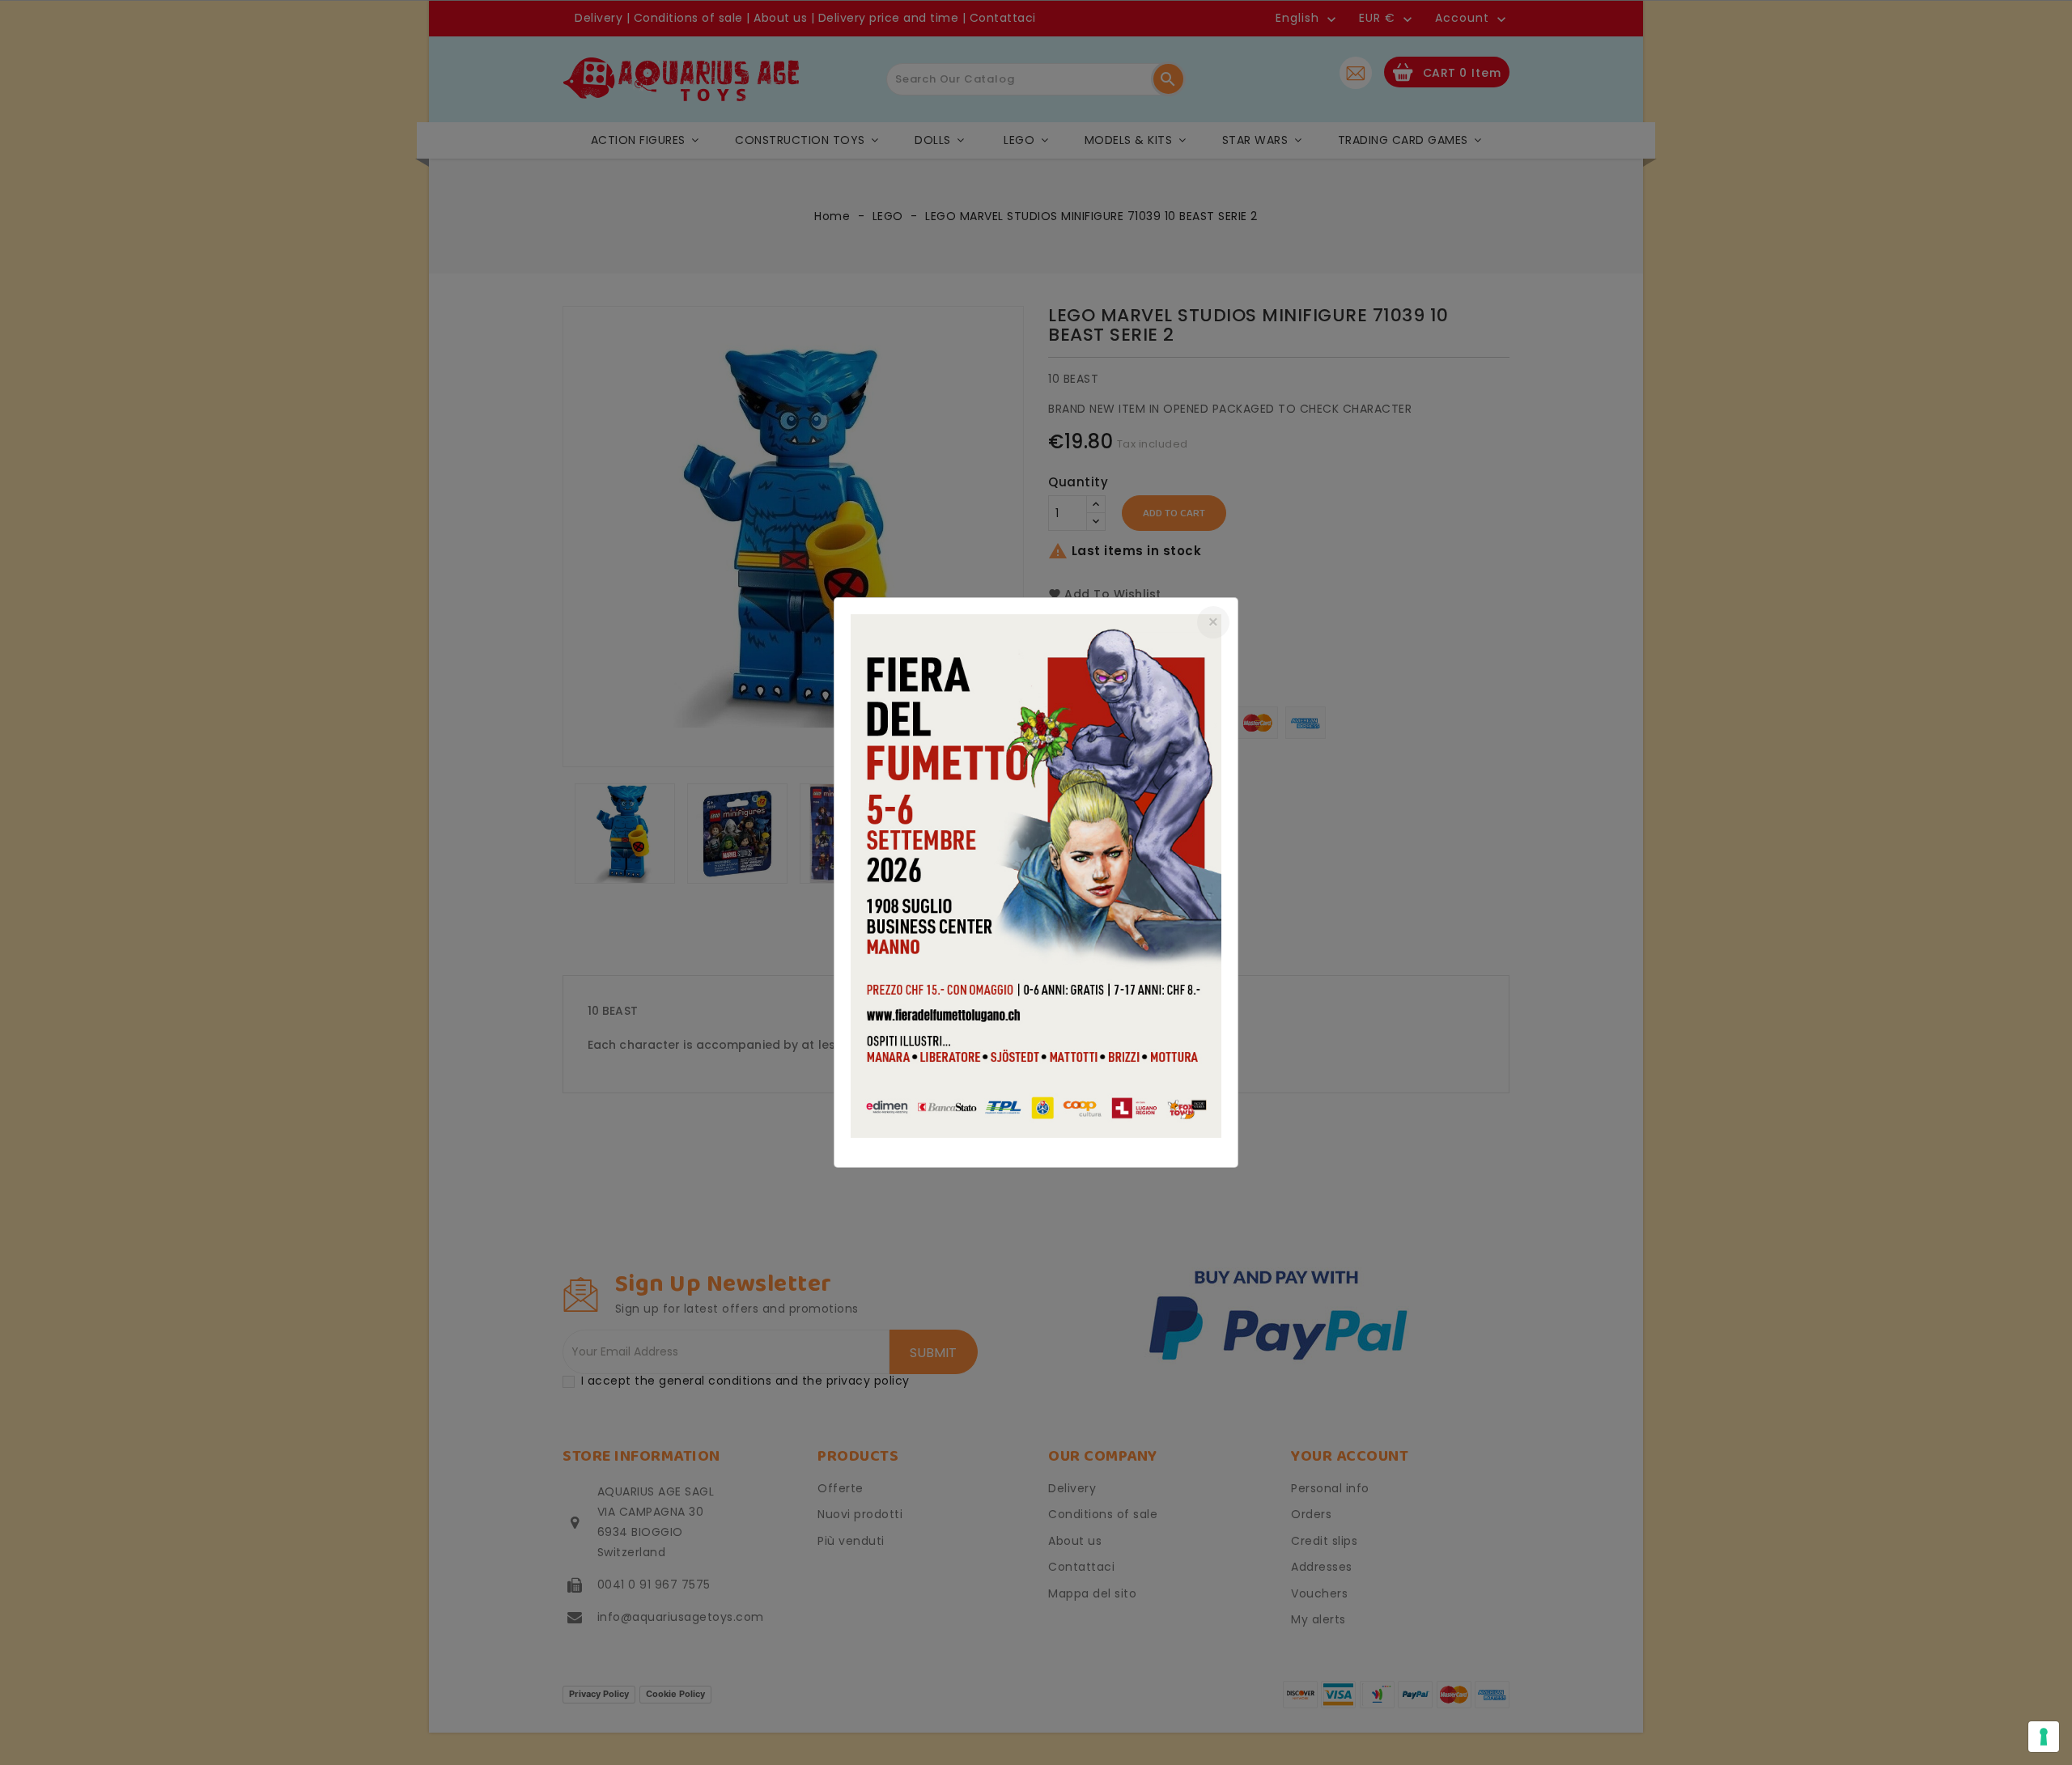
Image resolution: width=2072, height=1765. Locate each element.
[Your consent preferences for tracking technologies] (2044, 1737)
